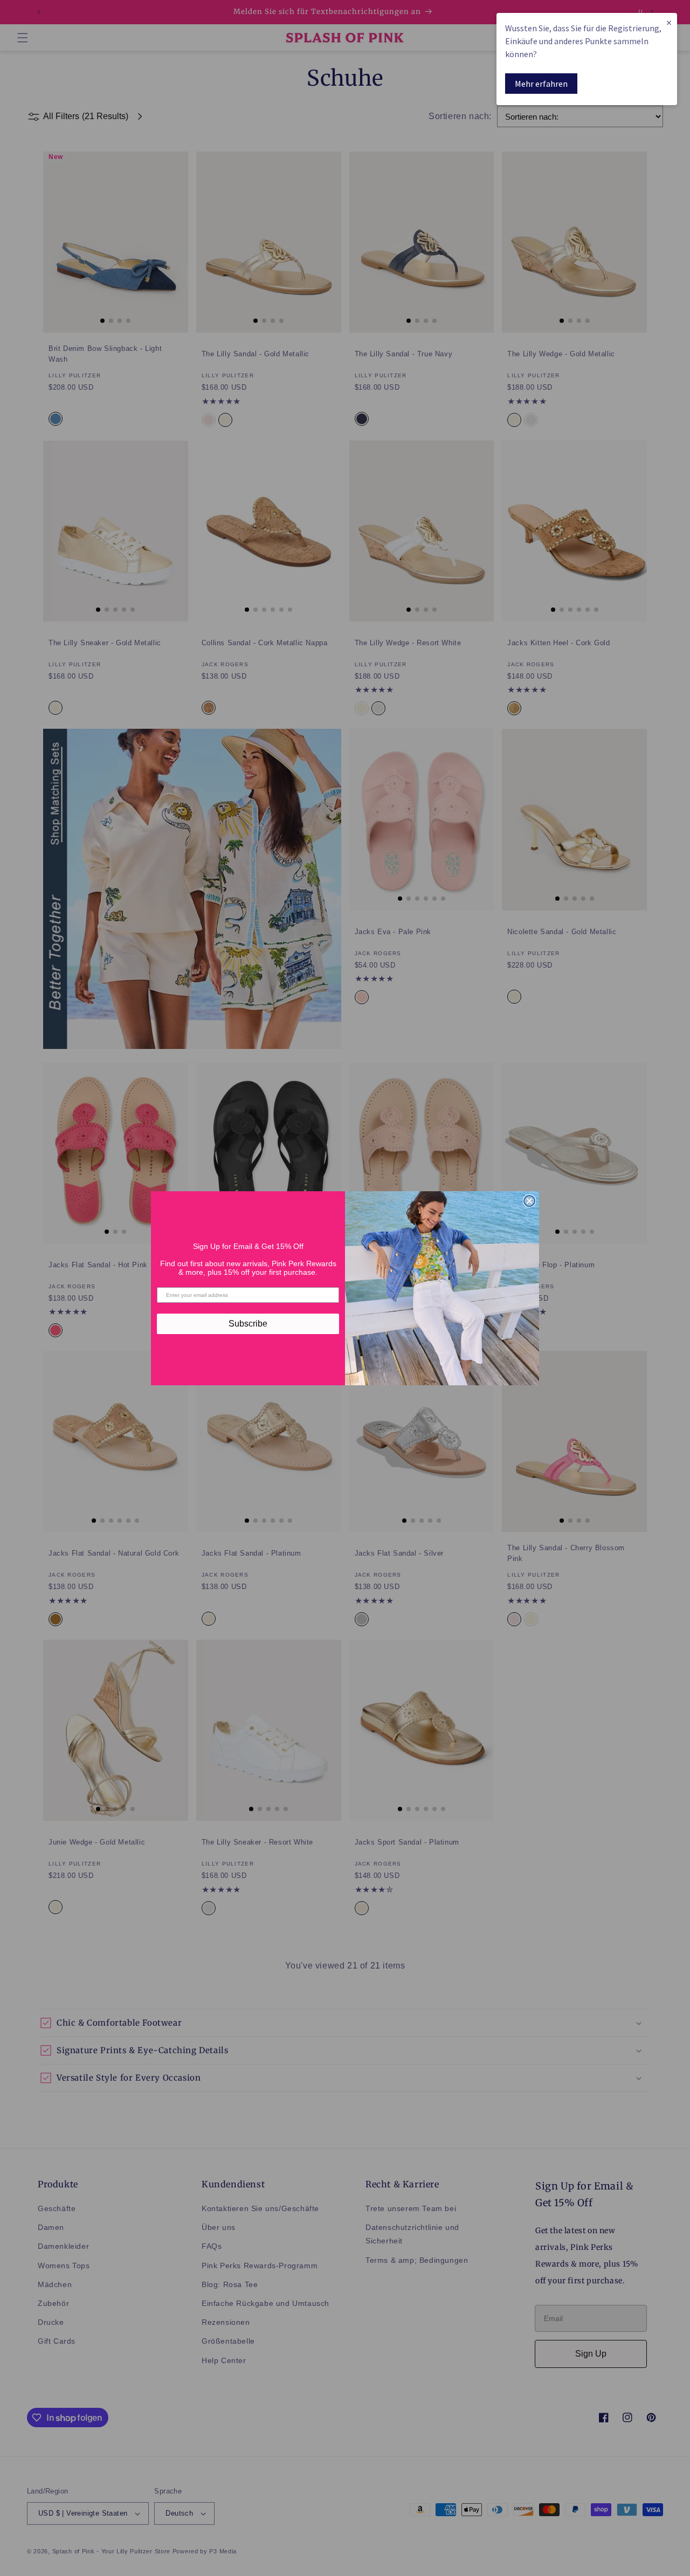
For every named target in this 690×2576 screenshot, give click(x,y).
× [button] (669, 22)
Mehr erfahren (541, 84)
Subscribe (248, 1324)
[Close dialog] (529, 1201)
